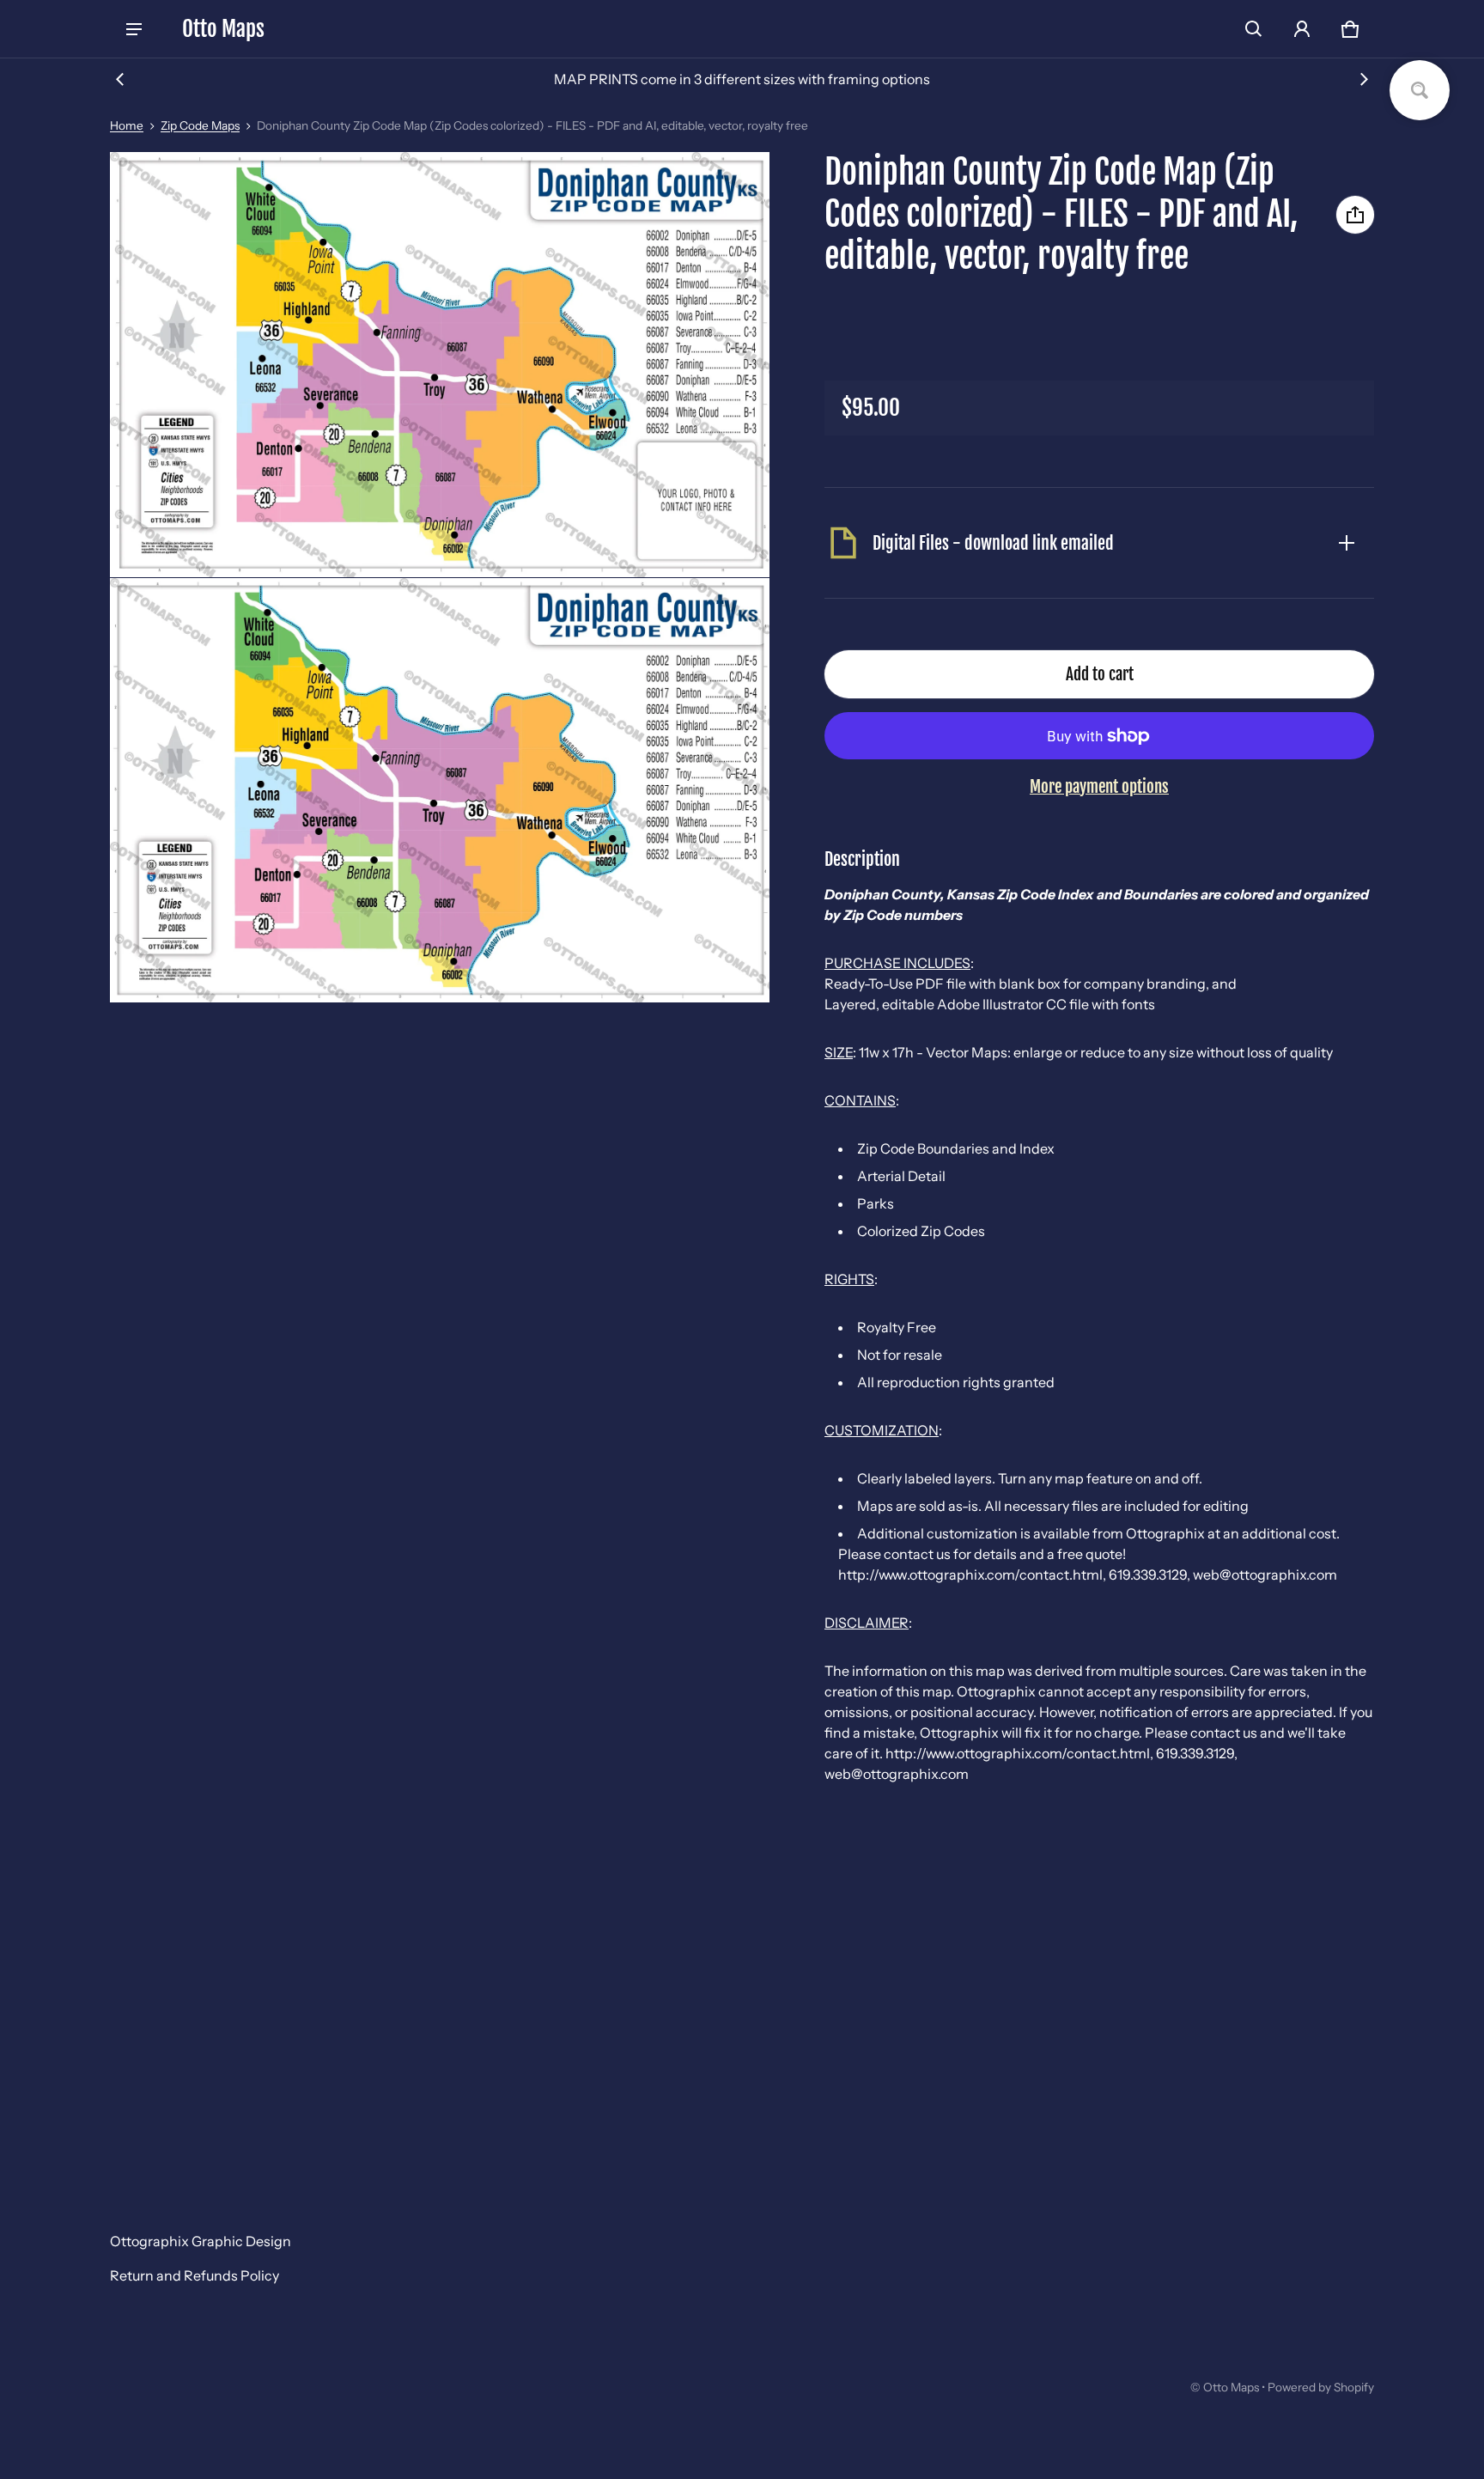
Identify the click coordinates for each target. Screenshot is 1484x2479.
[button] (1254, 29)
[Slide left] (120, 79)
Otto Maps (1231, 2387)
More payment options (1099, 787)
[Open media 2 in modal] (440, 365)
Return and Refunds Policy (195, 2275)
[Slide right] (1364, 79)
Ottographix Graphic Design (201, 2241)
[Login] (1302, 29)
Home (127, 125)
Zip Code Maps (200, 125)
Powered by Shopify (1321, 2387)
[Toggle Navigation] (134, 29)
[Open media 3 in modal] (440, 790)
